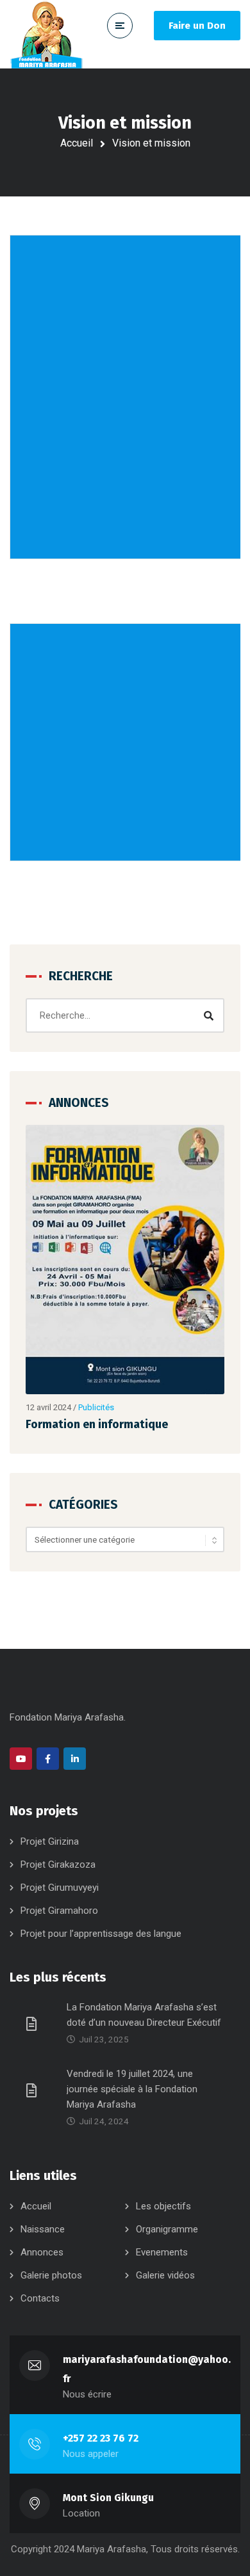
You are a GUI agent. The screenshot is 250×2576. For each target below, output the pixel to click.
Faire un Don (197, 26)
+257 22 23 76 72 (101, 2438)
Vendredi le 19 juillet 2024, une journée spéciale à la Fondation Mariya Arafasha (132, 2089)
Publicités (96, 1407)
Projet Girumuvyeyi (60, 1888)
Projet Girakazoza (58, 1864)
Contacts (40, 2298)
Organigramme (167, 2229)
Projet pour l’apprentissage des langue (101, 1934)
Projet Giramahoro (59, 1911)
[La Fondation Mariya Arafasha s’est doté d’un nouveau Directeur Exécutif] (33, 2023)
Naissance (43, 2229)
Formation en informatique (97, 1424)
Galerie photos (51, 2275)
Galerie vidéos (165, 2275)
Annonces (42, 2252)
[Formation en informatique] (125, 1260)
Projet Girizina (50, 1841)
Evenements (162, 2252)
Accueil (77, 143)
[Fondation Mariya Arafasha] (47, 34)
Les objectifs (163, 2206)
